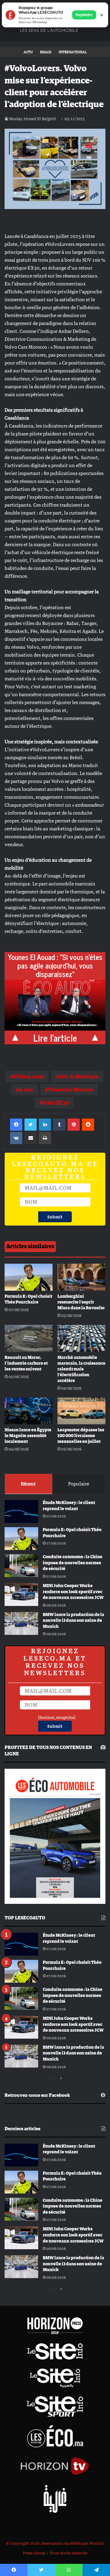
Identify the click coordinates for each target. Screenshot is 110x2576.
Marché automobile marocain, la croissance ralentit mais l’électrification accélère (81, 1369)
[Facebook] (16, 1125)
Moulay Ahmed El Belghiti (33, 119)
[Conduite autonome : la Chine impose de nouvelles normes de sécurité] (21, 1566)
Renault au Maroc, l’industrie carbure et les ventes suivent (26, 1363)
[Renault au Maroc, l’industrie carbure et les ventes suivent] (29, 1338)
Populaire (79, 1484)
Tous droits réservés (69, 2553)
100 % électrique (79, 1077)
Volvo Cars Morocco (70, 1090)
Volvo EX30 (56, 1103)
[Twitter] (31, 1125)
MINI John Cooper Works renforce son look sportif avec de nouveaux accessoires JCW (73, 1592)
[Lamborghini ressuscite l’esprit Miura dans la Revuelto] (81, 1277)
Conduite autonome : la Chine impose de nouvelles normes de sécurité (73, 1563)
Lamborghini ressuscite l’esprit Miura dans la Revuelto (81, 1302)
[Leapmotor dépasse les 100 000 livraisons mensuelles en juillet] (81, 1411)
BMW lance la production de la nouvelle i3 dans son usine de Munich (73, 1621)
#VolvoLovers (29, 1077)
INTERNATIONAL (73, 52)
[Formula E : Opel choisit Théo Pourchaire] (29, 1277)
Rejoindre (84, 15)
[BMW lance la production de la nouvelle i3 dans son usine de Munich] (21, 1623)
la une (26, 1090)
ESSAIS (46, 52)
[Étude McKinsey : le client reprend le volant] (21, 1511)
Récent (28, 1484)
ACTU (28, 52)
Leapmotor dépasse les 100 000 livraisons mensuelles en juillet (81, 1436)
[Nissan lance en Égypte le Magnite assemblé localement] (29, 1411)
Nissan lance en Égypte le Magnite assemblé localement (28, 1436)
